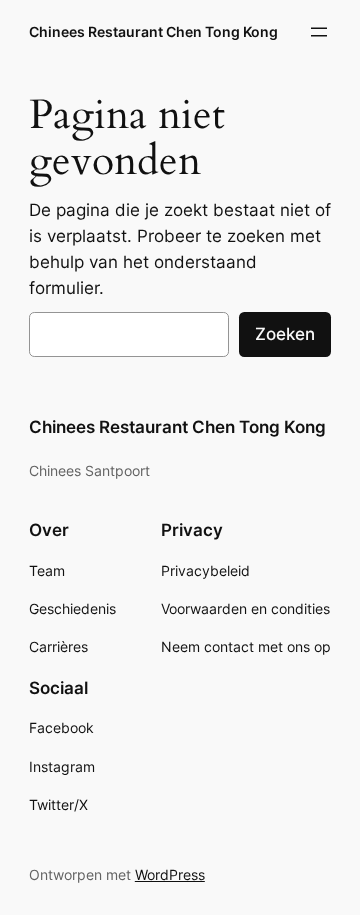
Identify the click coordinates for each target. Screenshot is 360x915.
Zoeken (285, 334)
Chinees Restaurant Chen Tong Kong (153, 31)
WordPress (170, 874)
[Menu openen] (319, 32)
